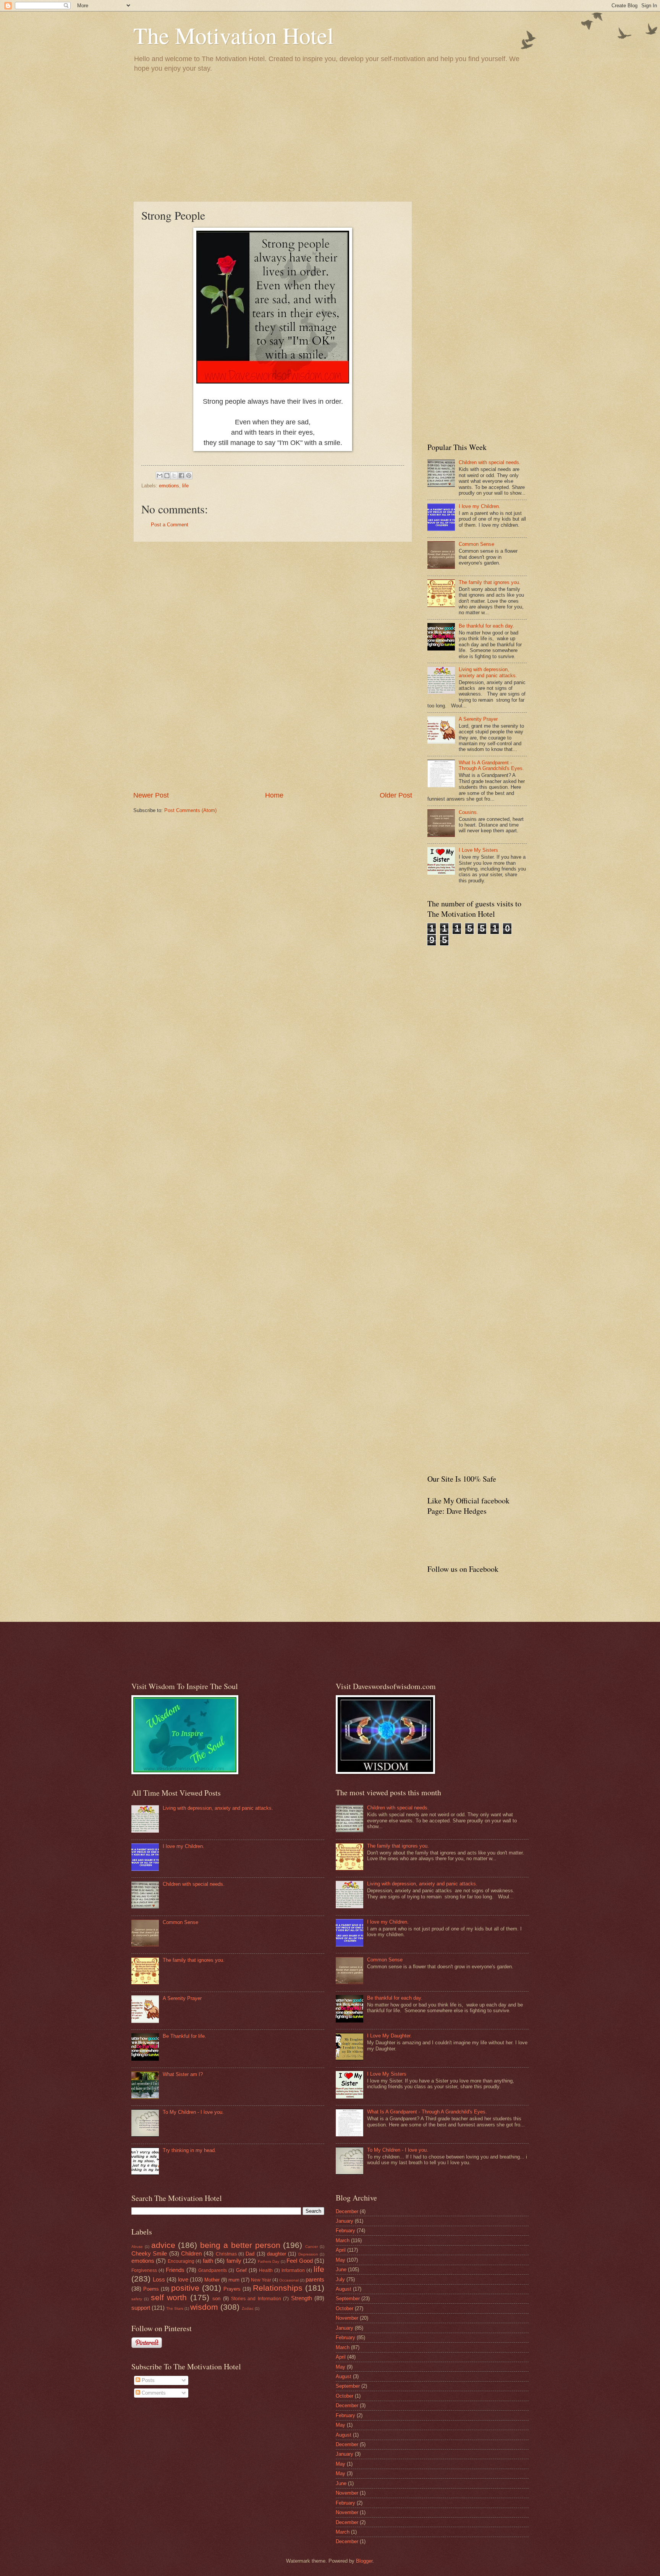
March (343, 2240)
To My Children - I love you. (193, 2112)
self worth (169, 2297)
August (344, 2289)
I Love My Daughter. (389, 2036)
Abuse (137, 2247)
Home (274, 795)
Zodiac (248, 2308)
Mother (212, 2280)
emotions (169, 486)
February (345, 2231)
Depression (308, 2254)
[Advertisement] (330, 136)
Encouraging (181, 2261)
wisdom (204, 2307)
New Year (261, 2280)
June (341, 2269)
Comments (153, 2393)
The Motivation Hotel (234, 35)
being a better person (240, 2245)
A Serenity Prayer (478, 719)
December (347, 2211)
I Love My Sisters (478, 850)
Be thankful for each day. (486, 626)
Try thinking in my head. (189, 2150)
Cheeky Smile (149, 2253)
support (141, 2308)
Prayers (232, 2289)
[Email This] (160, 476)
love (183, 2279)
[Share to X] (174, 476)
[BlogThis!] (167, 476)
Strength (302, 2298)
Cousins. (468, 812)
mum (234, 2280)
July (340, 2279)
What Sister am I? (183, 2074)
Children (191, 2253)
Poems (151, 2289)
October (345, 2308)
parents (315, 2279)
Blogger (364, 2561)
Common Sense (476, 544)
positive (185, 2288)
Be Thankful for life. (184, 2036)
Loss (159, 2279)
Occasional (289, 2280)
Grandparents (213, 2270)
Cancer (311, 2247)
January (345, 2221)
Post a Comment (170, 525)
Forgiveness (144, 2270)
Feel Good (299, 2261)
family (234, 2261)
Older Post (396, 795)
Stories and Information (256, 2299)
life (185, 486)
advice (163, 2245)
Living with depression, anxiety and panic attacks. (488, 672)
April (341, 2250)
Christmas (226, 2254)
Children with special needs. (490, 462)
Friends (175, 2270)
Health (266, 2270)
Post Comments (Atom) (190, 810)
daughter (277, 2254)
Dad (250, 2254)
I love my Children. (480, 506)
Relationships (278, 2288)
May (341, 2260)
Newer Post (151, 795)
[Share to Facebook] (181, 476)
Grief (241, 2270)
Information (293, 2270)
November (347, 2318)
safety (137, 2299)
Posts (147, 2380)
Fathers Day (269, 2261)
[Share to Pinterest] (189, 476)
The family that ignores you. (490, 582)
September (348, 2298)
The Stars (175, 2308)
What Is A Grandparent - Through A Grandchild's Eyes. (491, 765)
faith (208, 2261)
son (216, 2298)
